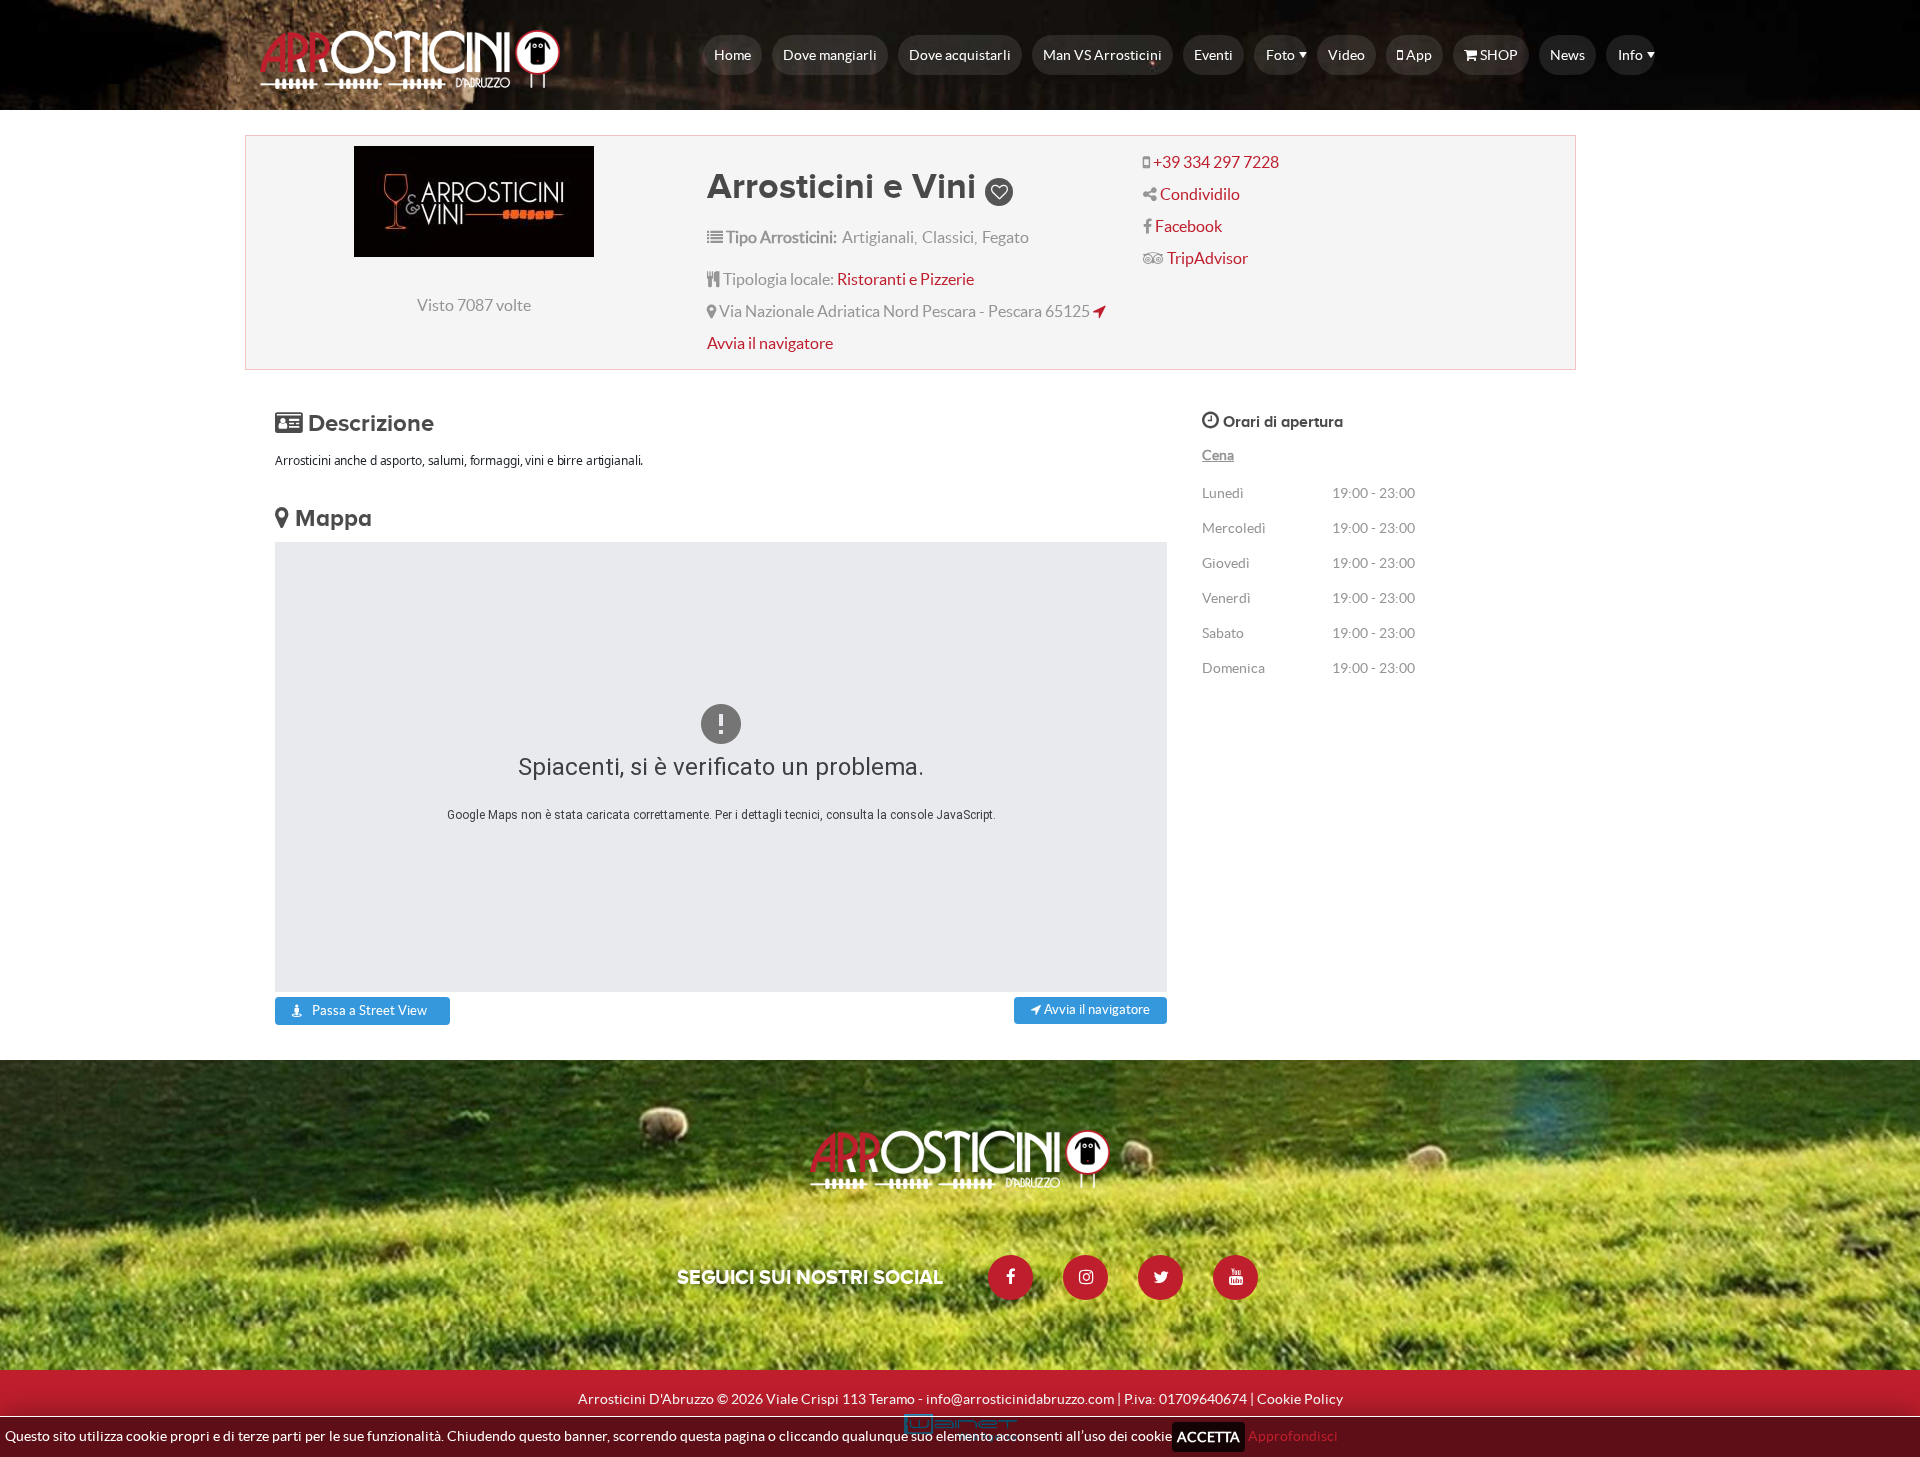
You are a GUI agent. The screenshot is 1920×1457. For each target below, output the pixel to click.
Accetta (1208, 1437)
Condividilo (1200, 194)
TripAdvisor (1207, 258)
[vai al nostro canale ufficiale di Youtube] (1235, 1277)
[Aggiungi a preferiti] (999, 185)
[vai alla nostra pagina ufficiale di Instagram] (1085, 1277)
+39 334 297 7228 (1216, 162)
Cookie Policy (1300, 1399)
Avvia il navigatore (1095, 1009)
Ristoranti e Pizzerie (905, 279)
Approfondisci (1293, 1436)
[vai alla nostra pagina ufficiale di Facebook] (1010, 1277)
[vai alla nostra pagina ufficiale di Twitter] (1160, 1277)
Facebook (1188, 226)
